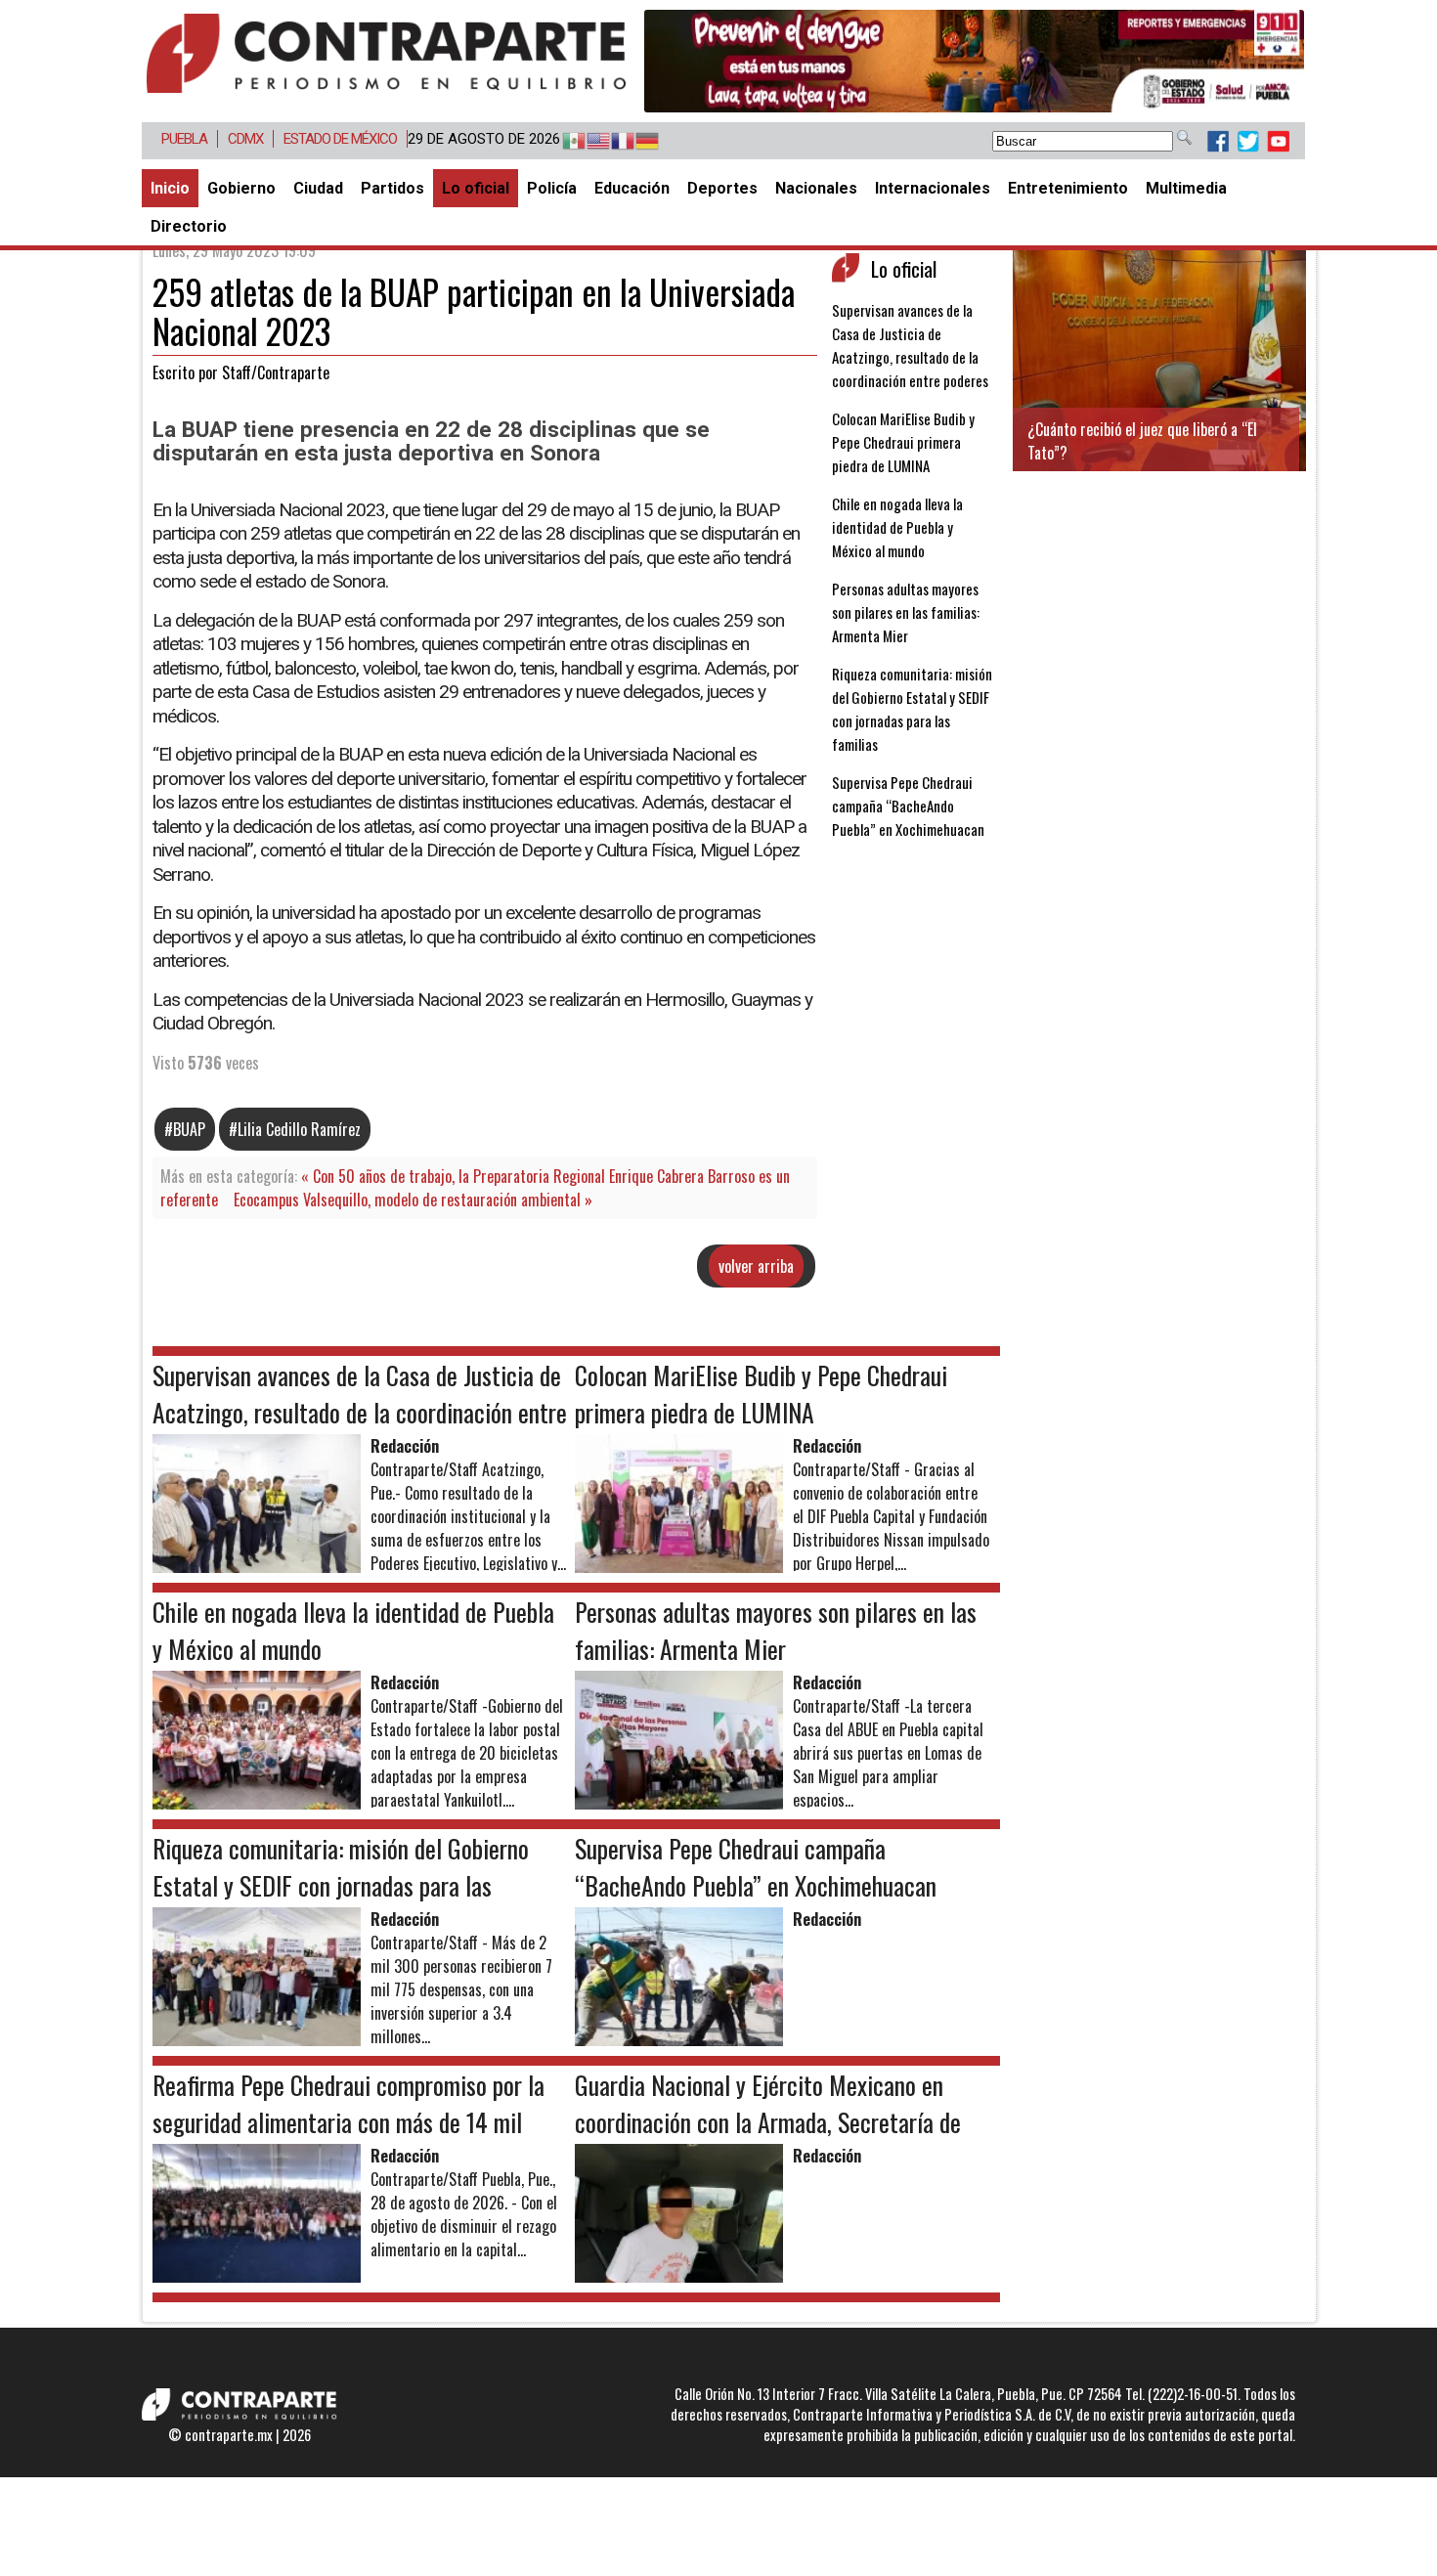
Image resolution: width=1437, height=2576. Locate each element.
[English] (589, 142)
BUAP (189, 1129)
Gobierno (241, 188)
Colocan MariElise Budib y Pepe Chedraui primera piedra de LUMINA (903, 442)
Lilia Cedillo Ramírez (299, 1129)
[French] (613, 142)
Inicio (170, 188)
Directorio (189, 226)
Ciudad (318, 188)
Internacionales (933, 188)
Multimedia (1186, 188)
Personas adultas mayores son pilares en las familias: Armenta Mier (906, 612)
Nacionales (816, 188)
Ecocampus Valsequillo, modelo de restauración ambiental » (413, 1200)
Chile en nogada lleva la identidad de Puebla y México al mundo (897, 527)
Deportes (722, 188)
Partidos (392, 188)
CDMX (245, 139)
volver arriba (756, 1266)
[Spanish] (565, 142)
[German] (638, 142)
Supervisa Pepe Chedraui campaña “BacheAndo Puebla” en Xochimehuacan (908, 806)
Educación (632, 188)
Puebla (184, 139)
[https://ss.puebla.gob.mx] (974, 61)
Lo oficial (476, 188)
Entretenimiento (1068, 188)
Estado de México (340, 139)
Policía (552, 188)
